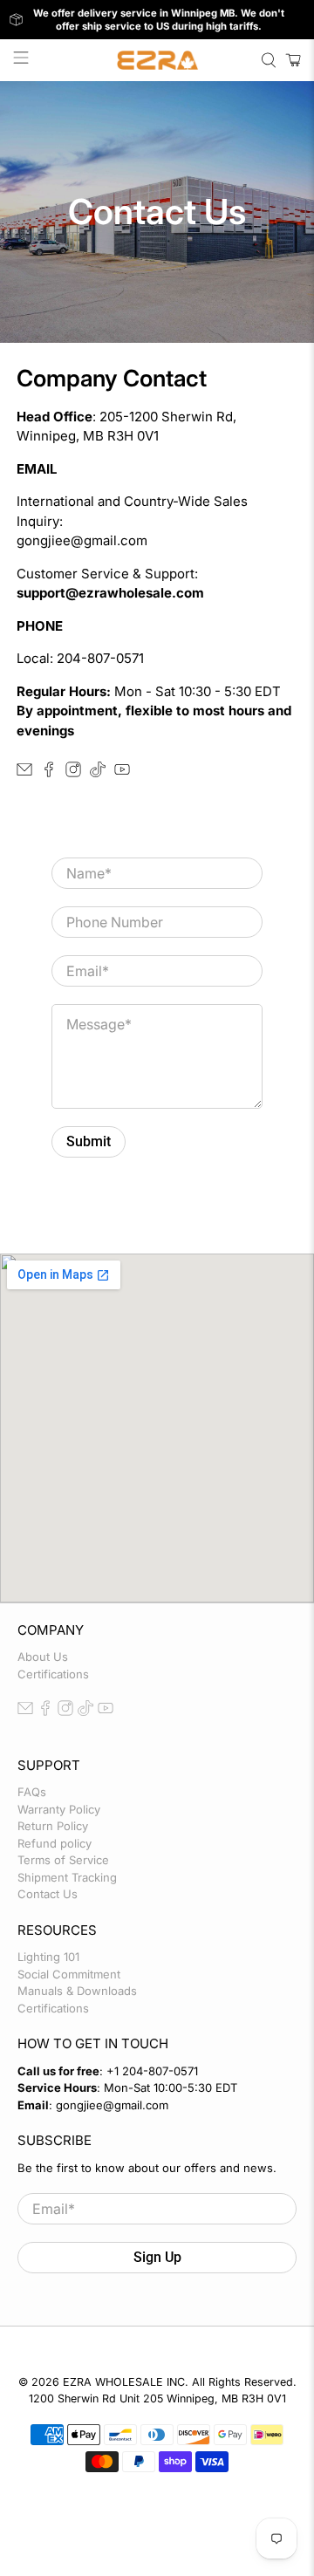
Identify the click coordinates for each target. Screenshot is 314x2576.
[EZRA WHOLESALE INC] (157, 60)
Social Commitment (69, 1974)
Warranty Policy (59, 1809)
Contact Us (48, 1894)
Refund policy (55, 1843)
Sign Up (157, 2257)
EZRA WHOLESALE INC (124, 2382)
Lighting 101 (48, 1957)
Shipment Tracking (67, 1877)
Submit (89, 1141)
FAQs (32, 1792)
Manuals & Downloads (77, 1991)
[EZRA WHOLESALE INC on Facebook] (49, 772)
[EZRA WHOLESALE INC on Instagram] (73, 772)
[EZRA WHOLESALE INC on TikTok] (98, 772)
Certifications (53, 1674)
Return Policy (53, 1826)
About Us (43, 1657)
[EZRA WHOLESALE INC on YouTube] (122, 772)
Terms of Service (63, 1860)
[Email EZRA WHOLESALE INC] (24, 772)
